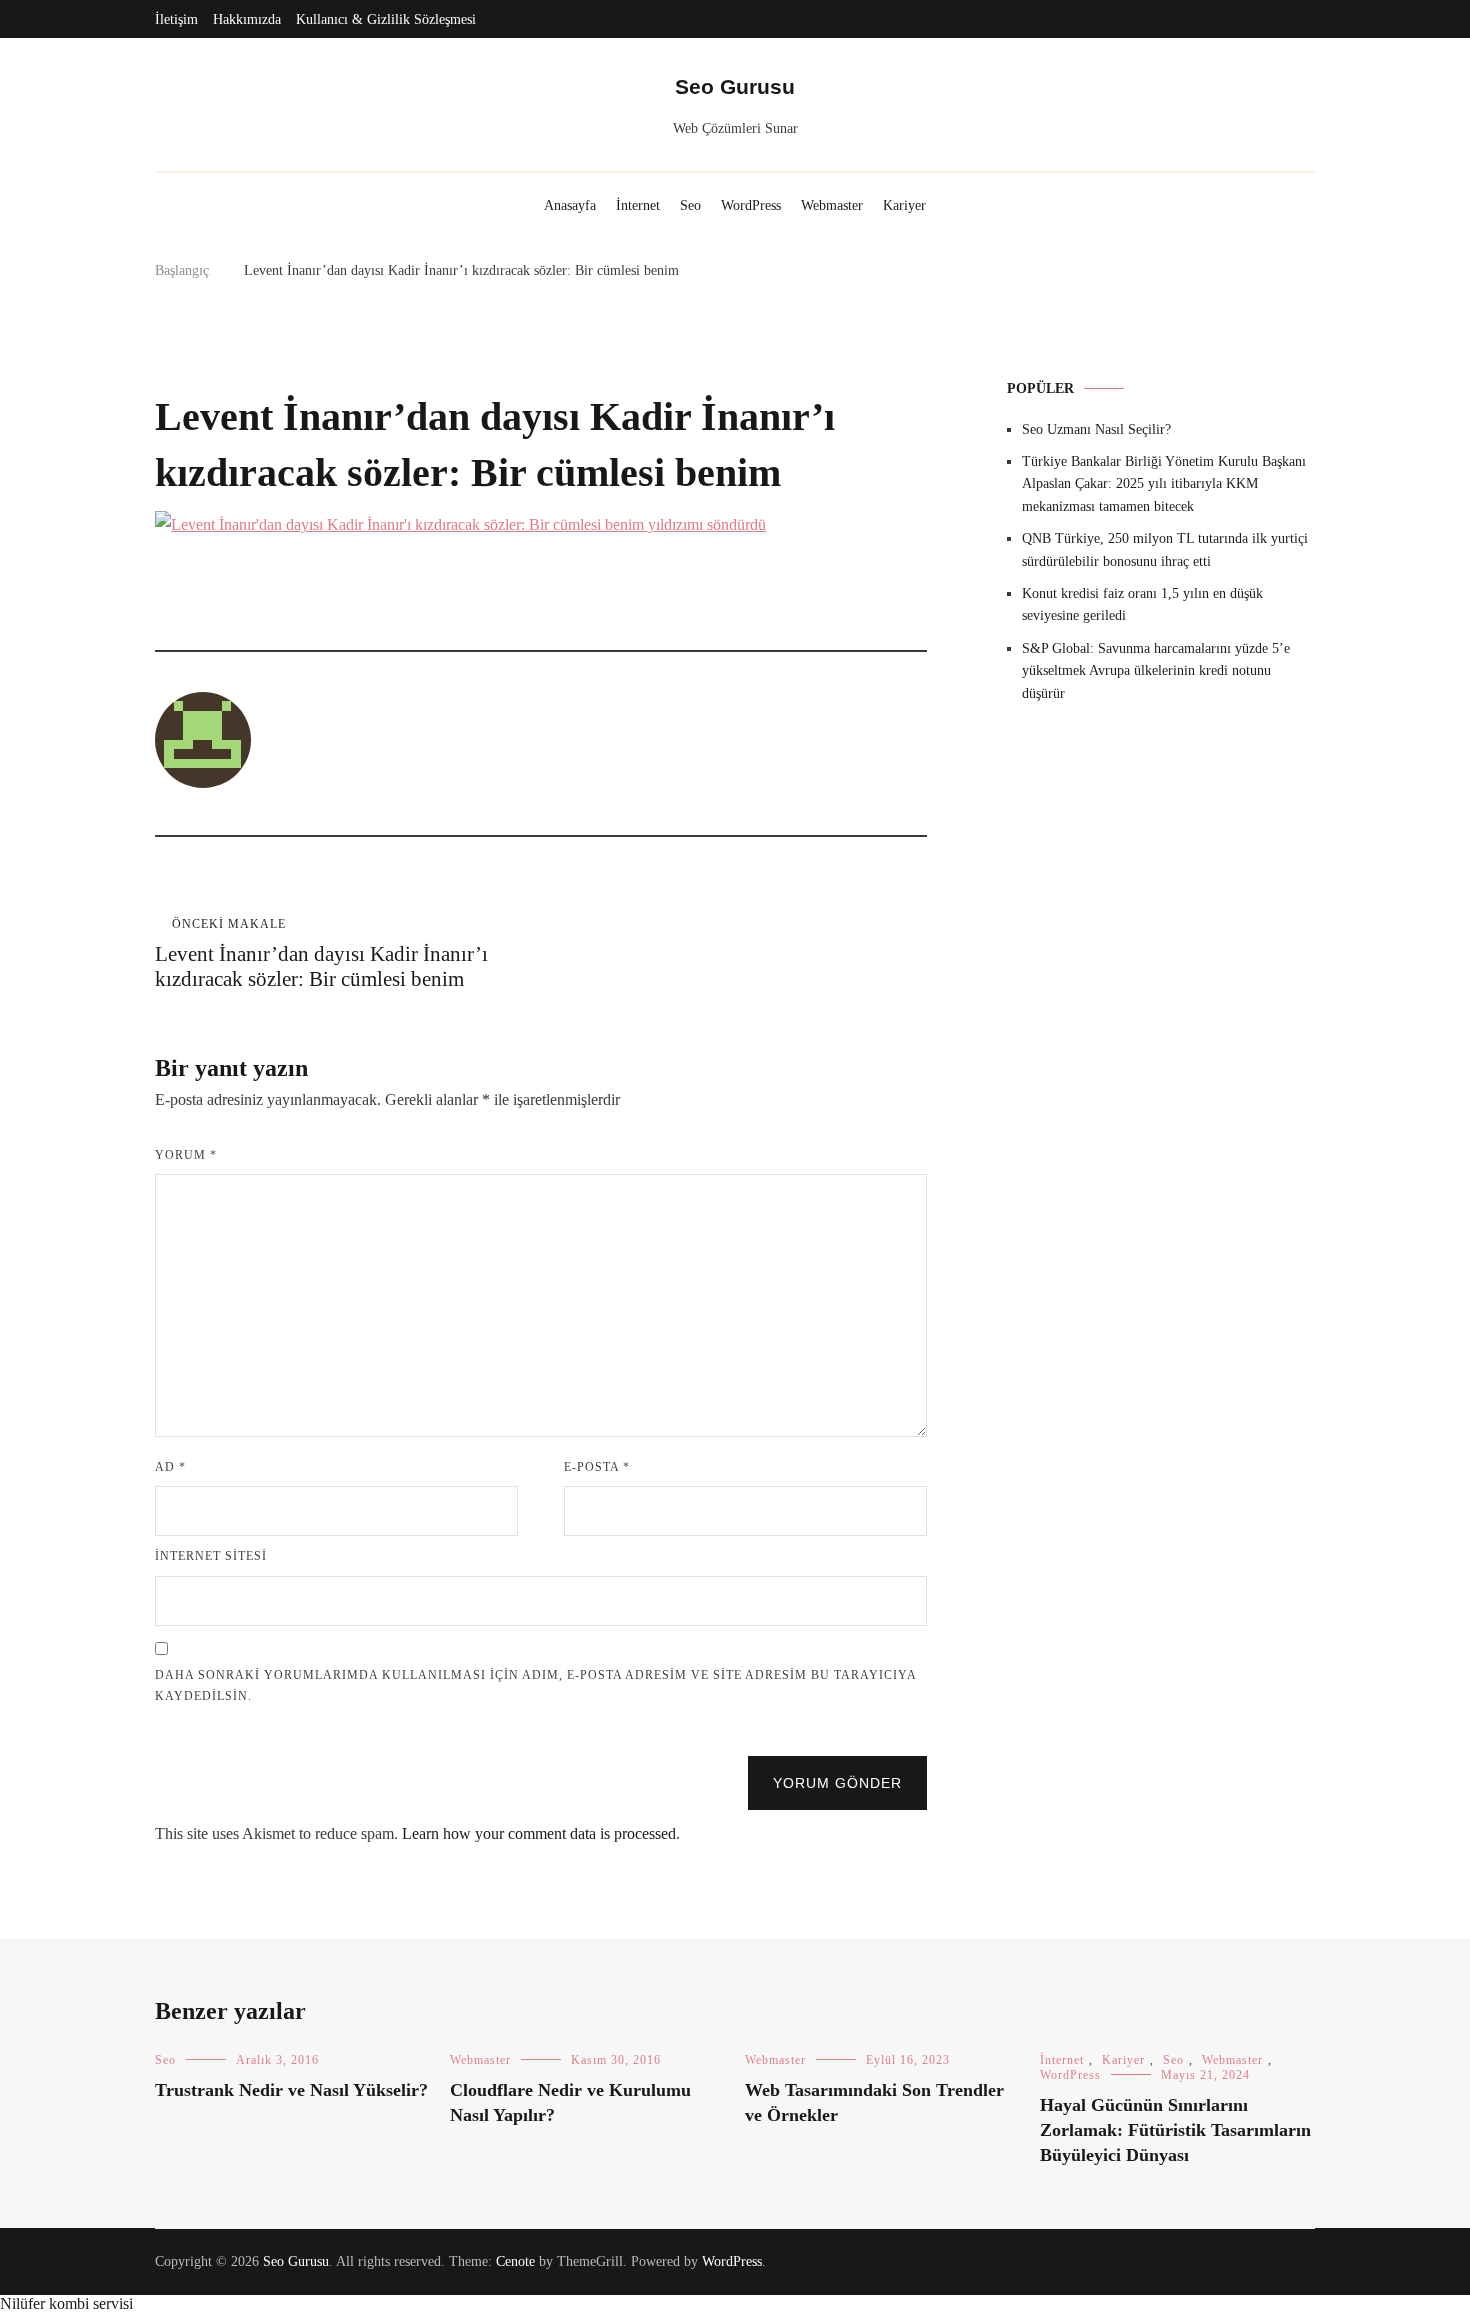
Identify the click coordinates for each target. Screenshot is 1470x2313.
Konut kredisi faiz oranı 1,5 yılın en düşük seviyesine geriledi (1142, 604)
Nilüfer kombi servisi (66, 2303)
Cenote (515, 2261)
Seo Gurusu (735, 86)
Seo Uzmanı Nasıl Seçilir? (1096, 429)
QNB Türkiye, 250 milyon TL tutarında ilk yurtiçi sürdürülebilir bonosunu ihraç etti (1165, 549)
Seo (690, 205)
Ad (170, 1467)
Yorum (186, 1155)
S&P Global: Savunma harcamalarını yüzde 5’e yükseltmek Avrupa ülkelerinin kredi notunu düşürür (1156, 671)
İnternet (638, 205)
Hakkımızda (247, 19)
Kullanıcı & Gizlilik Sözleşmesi (386, 19)
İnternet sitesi (211, 1556)
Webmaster (832, 205)
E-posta (597, 1467)
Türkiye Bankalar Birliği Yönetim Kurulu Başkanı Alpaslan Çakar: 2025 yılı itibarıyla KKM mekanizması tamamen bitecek (1164, 484)
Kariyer (904, 205)
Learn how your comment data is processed (539, 1833)
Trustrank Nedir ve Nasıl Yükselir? (291, 2090)
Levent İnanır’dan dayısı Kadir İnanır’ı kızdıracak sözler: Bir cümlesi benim (321, 954)
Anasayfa (570, 205)
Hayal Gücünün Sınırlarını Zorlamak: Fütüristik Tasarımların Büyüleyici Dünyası (1175, 2130)
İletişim (176, 19)
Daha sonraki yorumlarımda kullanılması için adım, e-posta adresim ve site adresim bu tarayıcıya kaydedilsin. (535, 1686)
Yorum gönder (837, 1783)
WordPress (751, 205)
